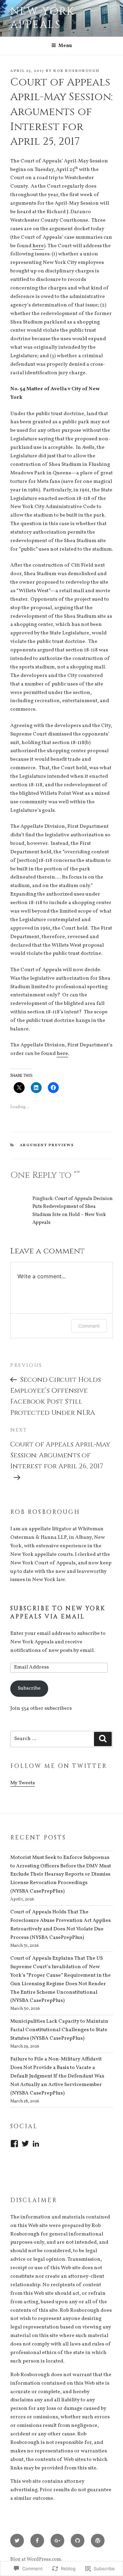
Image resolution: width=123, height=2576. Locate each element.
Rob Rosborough (76, 71)
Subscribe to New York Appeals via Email (58, 1613)
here (38, 246)
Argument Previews (47, 1145)
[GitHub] (78, 2541)
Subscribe (29, 1688)
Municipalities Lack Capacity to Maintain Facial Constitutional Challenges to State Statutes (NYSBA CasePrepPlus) (59, 2030)
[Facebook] (14, 2144)
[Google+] (57, 2541)
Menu (65, 46)
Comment (89, 1326)
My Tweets (23, 1783)
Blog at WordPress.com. (36, 2559)
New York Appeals (43, 18)
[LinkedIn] (36, 2144)
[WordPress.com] (98, 2541)
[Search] (103, 1739)
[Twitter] (25, 2144)
